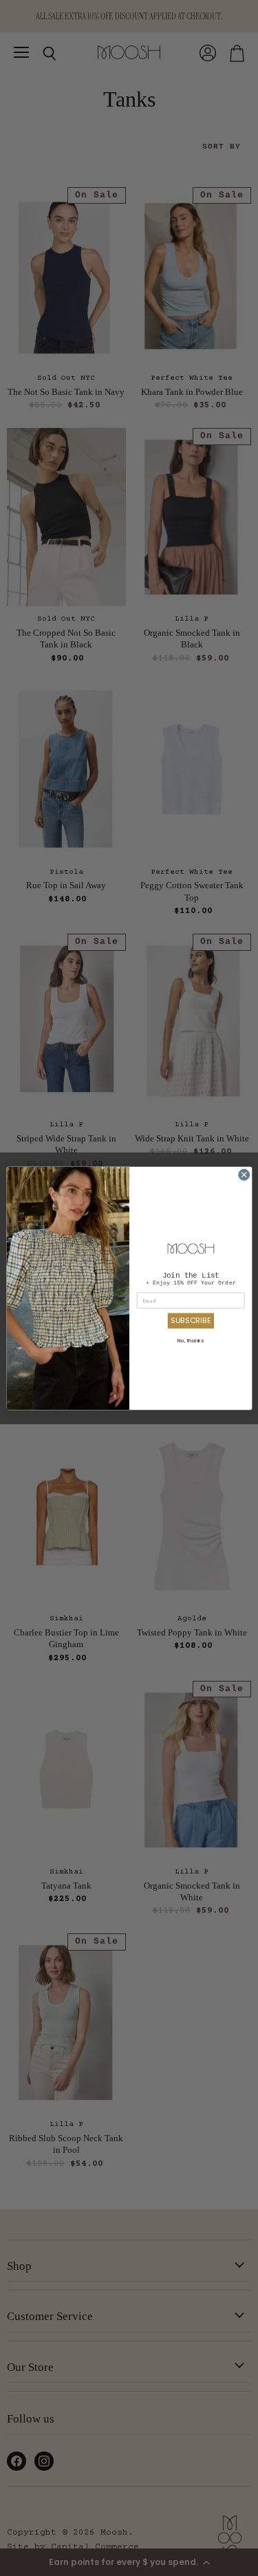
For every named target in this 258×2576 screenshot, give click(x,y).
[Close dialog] (244, 1174)
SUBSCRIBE (191, 1320)
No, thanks (191, 1340)
